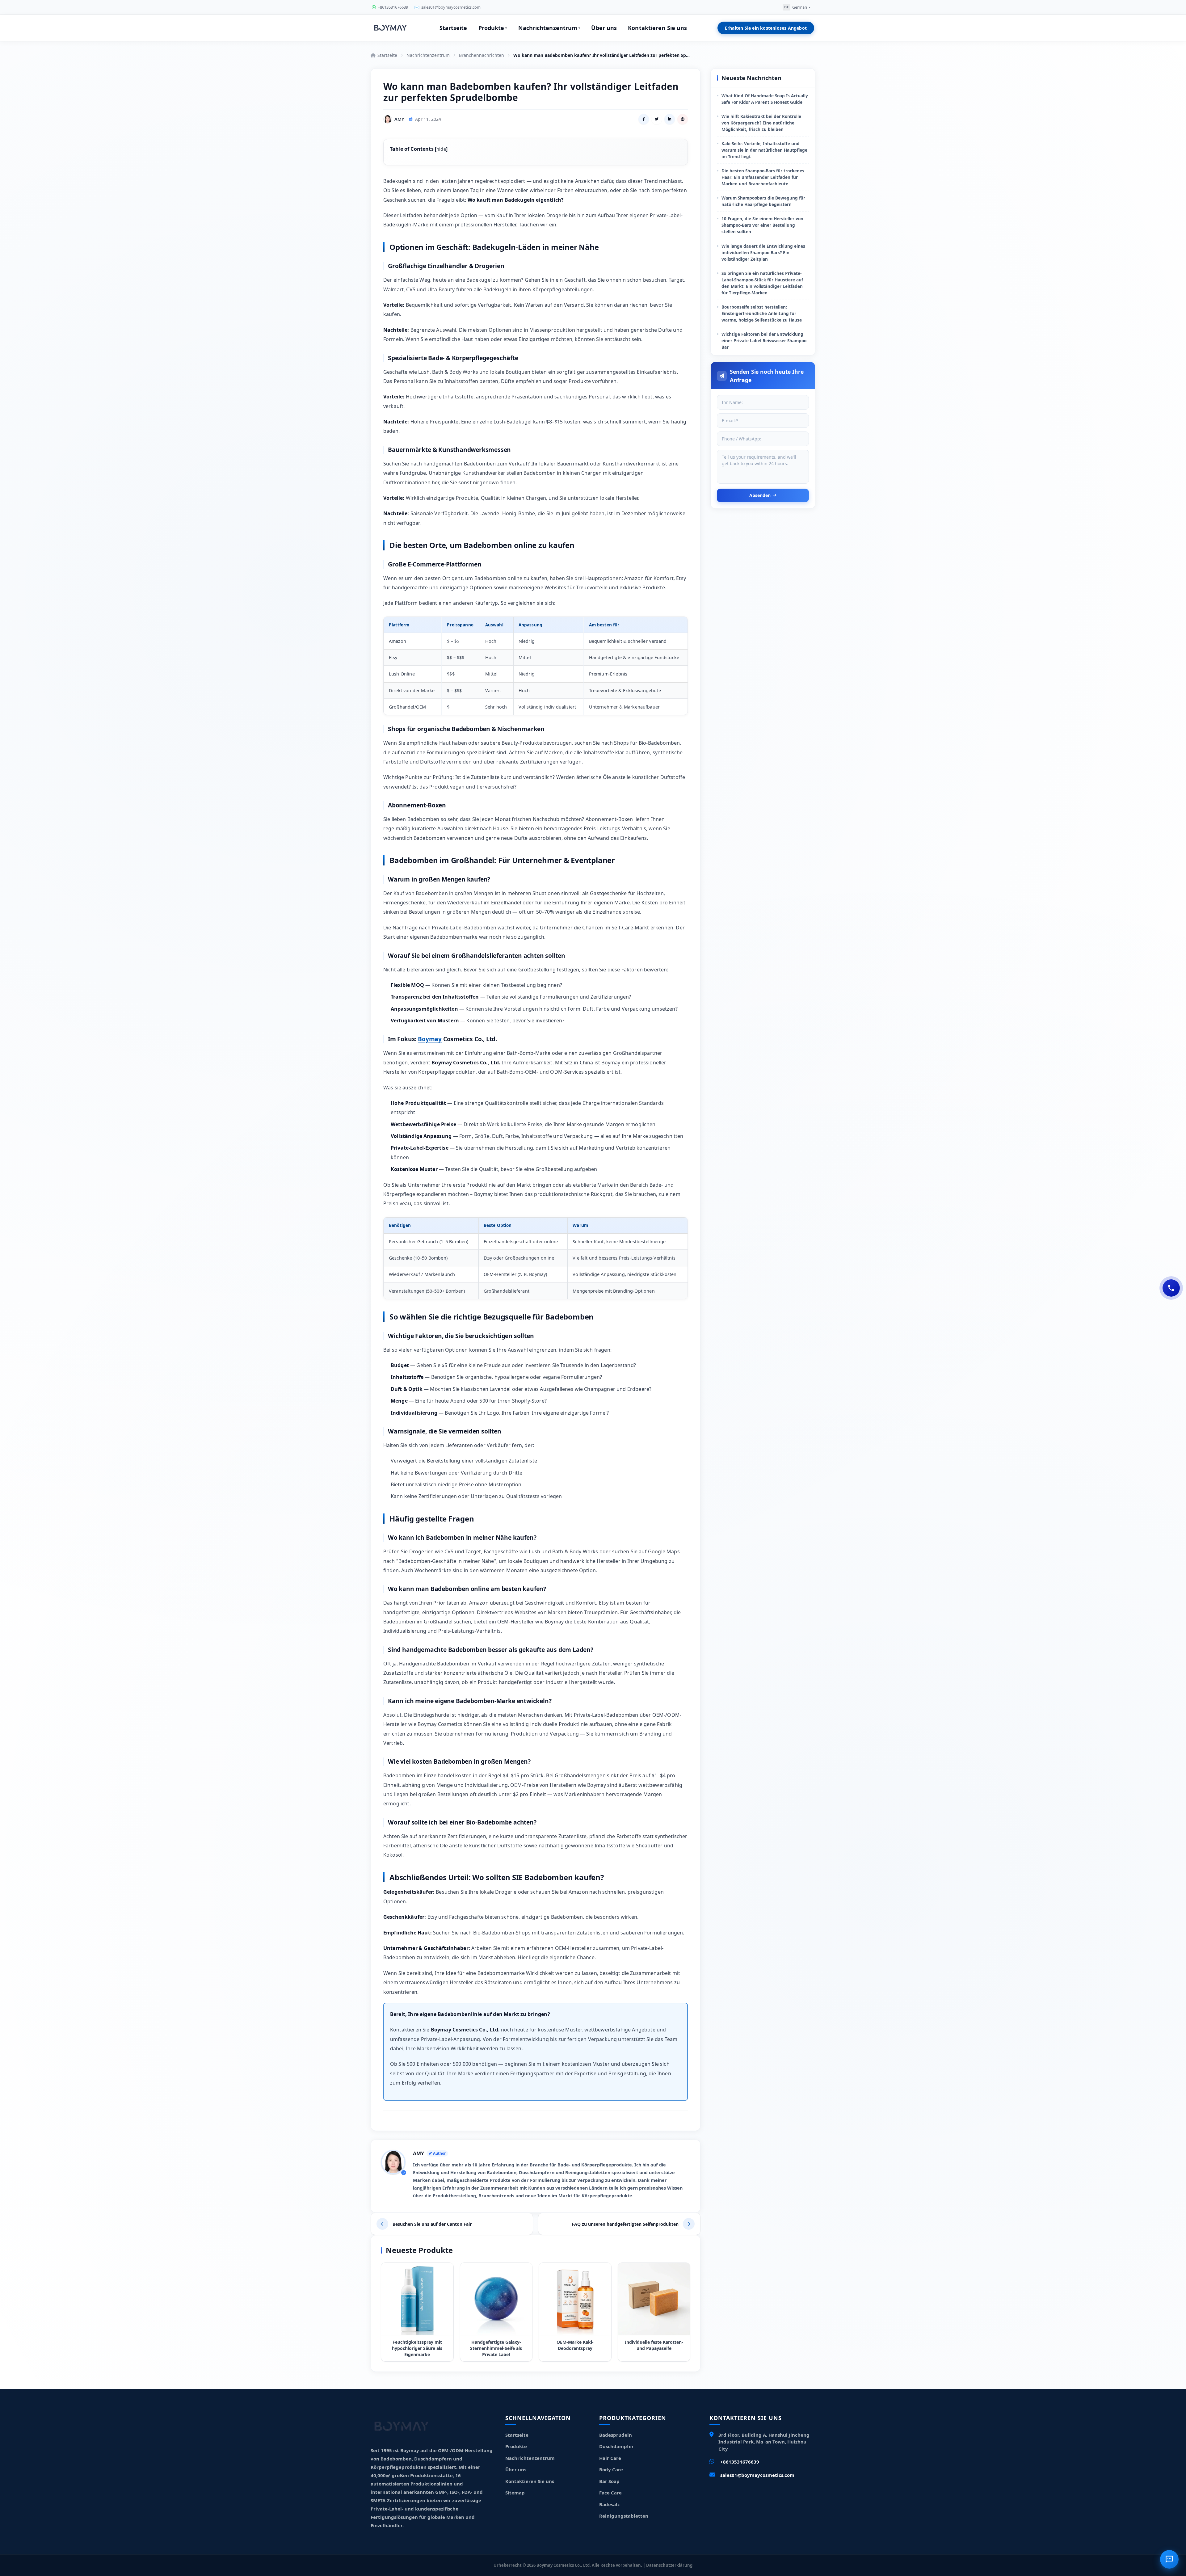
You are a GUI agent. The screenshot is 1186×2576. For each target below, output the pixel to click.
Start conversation (1114, 2528)
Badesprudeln (616, 2435)
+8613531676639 (740, 2462)
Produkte (493, 28)
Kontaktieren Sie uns (657, 28)
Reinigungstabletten (624, 2516)
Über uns (604, 28)
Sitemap (515, 2493)
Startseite (453, 28)
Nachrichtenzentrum (549, 28)
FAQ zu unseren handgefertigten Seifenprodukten (625, 2224)
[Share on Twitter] (657, 119)
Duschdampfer (616, 2446)
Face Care (610, 2493)
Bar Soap (609, 2481)
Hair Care (610, 2458)
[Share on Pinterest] (683, 119)
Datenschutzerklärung (669, 2565)
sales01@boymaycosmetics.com (757, 2475)
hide (441, 149)
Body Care (611, 2469)
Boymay (430, 1039)
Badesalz (609, 2504)
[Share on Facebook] (644, 119)
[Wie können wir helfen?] (1171, 1288)
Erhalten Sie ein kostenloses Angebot (766, 28)
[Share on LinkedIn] (670, 119)
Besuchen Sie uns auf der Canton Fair (432, 2224)
